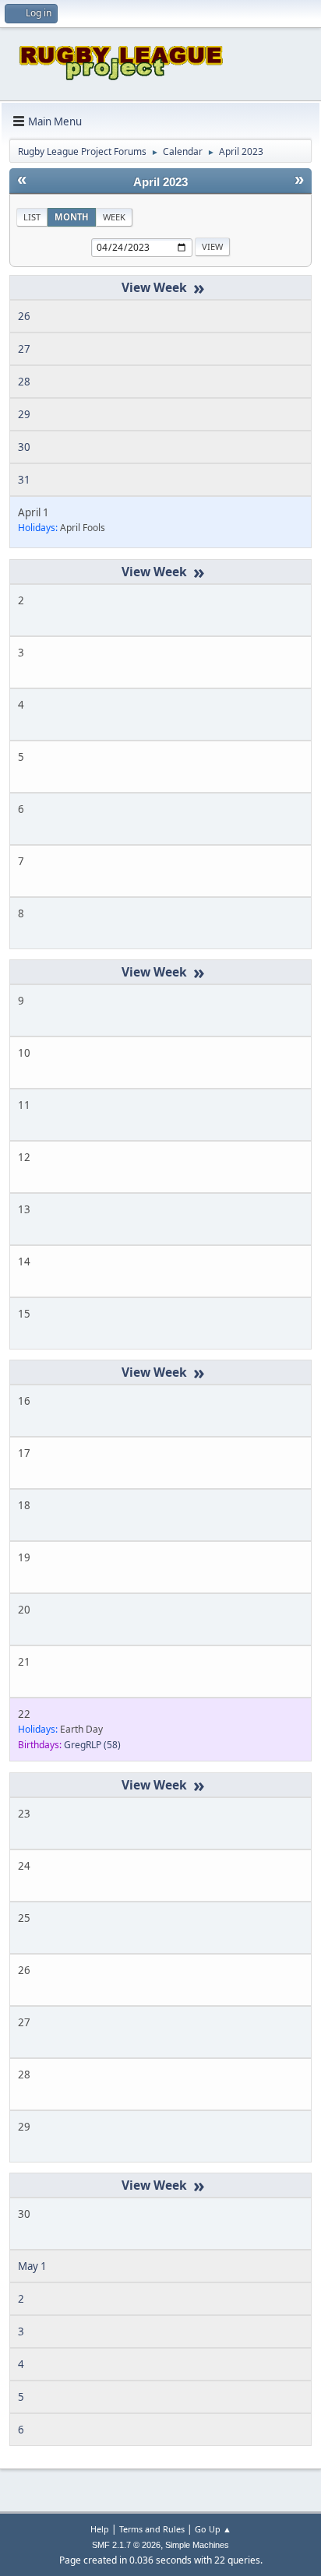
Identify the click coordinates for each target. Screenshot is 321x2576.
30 (24, 447)
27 (24, 349)
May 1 (32, 2266)
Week (114, 217)
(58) (92, 1745)
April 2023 (160, 182)
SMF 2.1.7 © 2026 (126, 2545)
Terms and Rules (152, 2529)
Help (100, 2529)
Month (72, 217)
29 (24, 414)
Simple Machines (197, 2545)
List (32, 217)
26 (24, 316)
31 (24, 480)
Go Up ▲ (213, 2529)
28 (24, 382)
